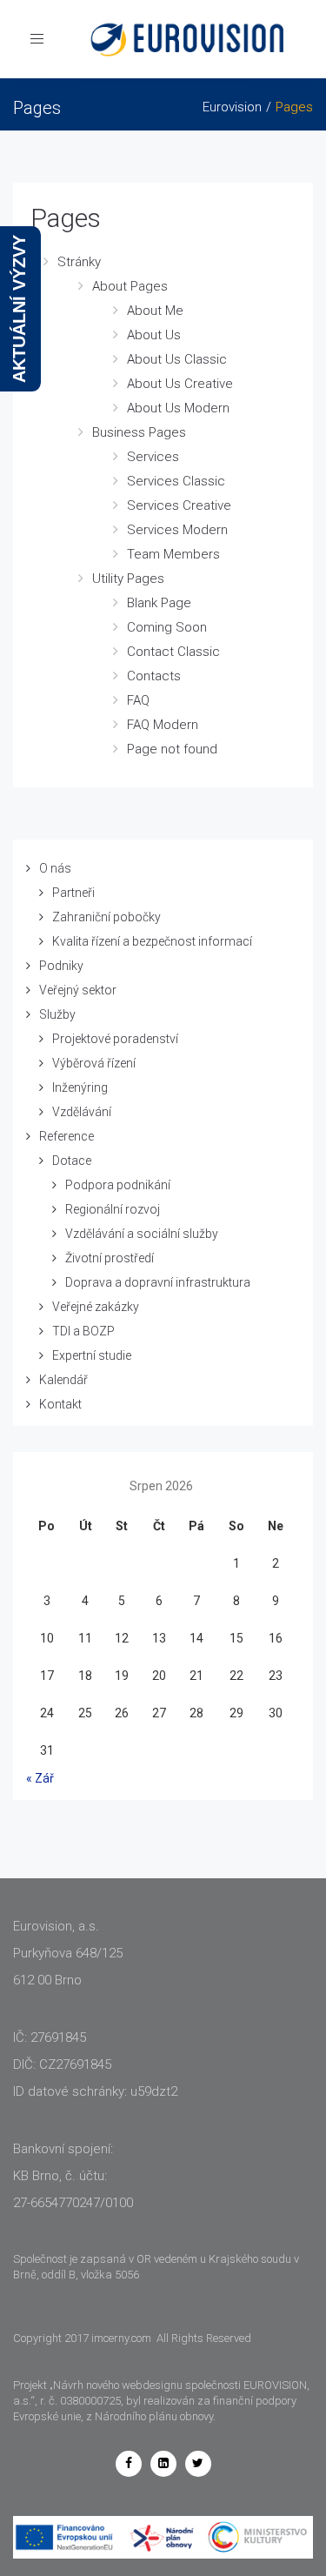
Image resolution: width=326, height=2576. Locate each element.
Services (153, 457)
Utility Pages (128, 579)
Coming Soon (167, 627)
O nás (55, 868)
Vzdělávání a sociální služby (142, 1234)
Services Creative (179, 505)
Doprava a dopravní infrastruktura (158, 1282)
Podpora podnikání (118, 1185)
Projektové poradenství (115, 1039)
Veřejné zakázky (96, 1307)
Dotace (72, 1161)
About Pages (130, 286)
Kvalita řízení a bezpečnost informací (152, 941)
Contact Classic (173, 652)
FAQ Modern (163, 725)
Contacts (154, 676)
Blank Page (159, 603)
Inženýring (80, 1087)
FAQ (138, 700)
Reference (67, 1136)
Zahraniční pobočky (106, 917)
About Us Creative (180, 384)
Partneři (73, 893)
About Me (155, 311)
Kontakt (60, 1404)
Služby (57, 1014)
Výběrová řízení (94, 1063)
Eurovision (232, 107)
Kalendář (63, 1380)
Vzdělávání (82, 1112)
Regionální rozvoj (113, 1209)
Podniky (61, 966)
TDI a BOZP (83, 1331)
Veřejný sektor (78, 990)
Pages (66, 218)
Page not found (172, 749)
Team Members (173, 554)
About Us (154, 335)
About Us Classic (177, 359)
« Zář (40, 1778)
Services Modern (177, 530)
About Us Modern (178, 408)
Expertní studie (92, 1355)
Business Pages (139, 432)
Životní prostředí (110, 1258)
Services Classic (176, 481)
